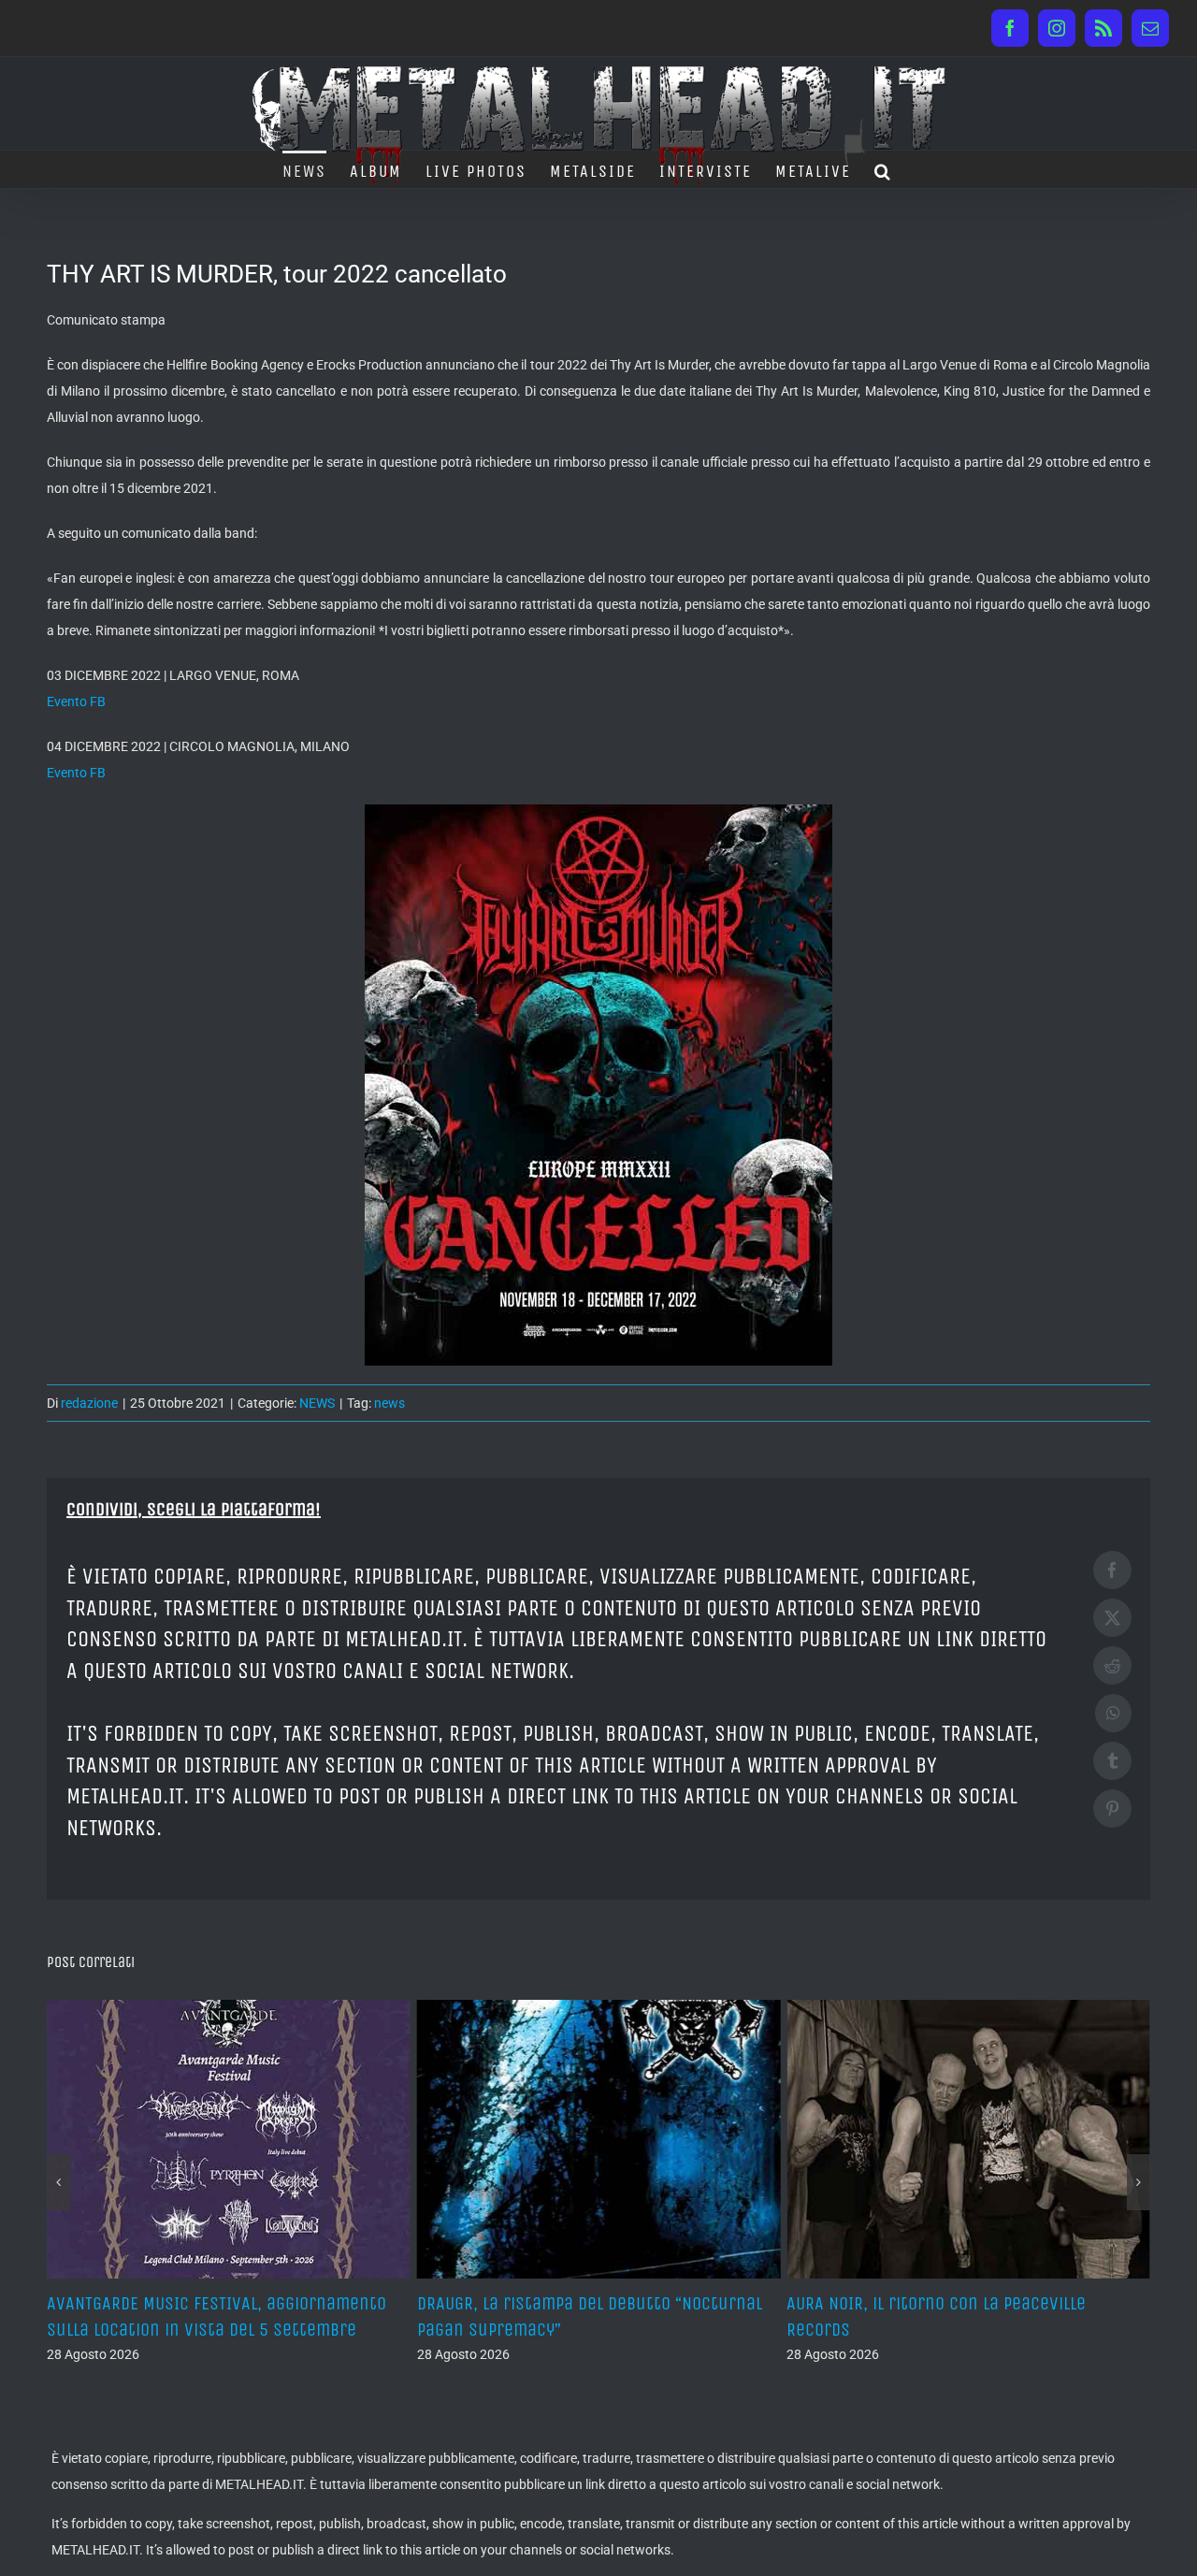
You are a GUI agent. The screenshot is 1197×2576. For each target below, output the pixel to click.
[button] (883, 169)
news (389, 1403)
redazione (89, 1403)
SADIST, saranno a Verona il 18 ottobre (938, 2303)
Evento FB (76, 702)
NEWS (317, 1403)
